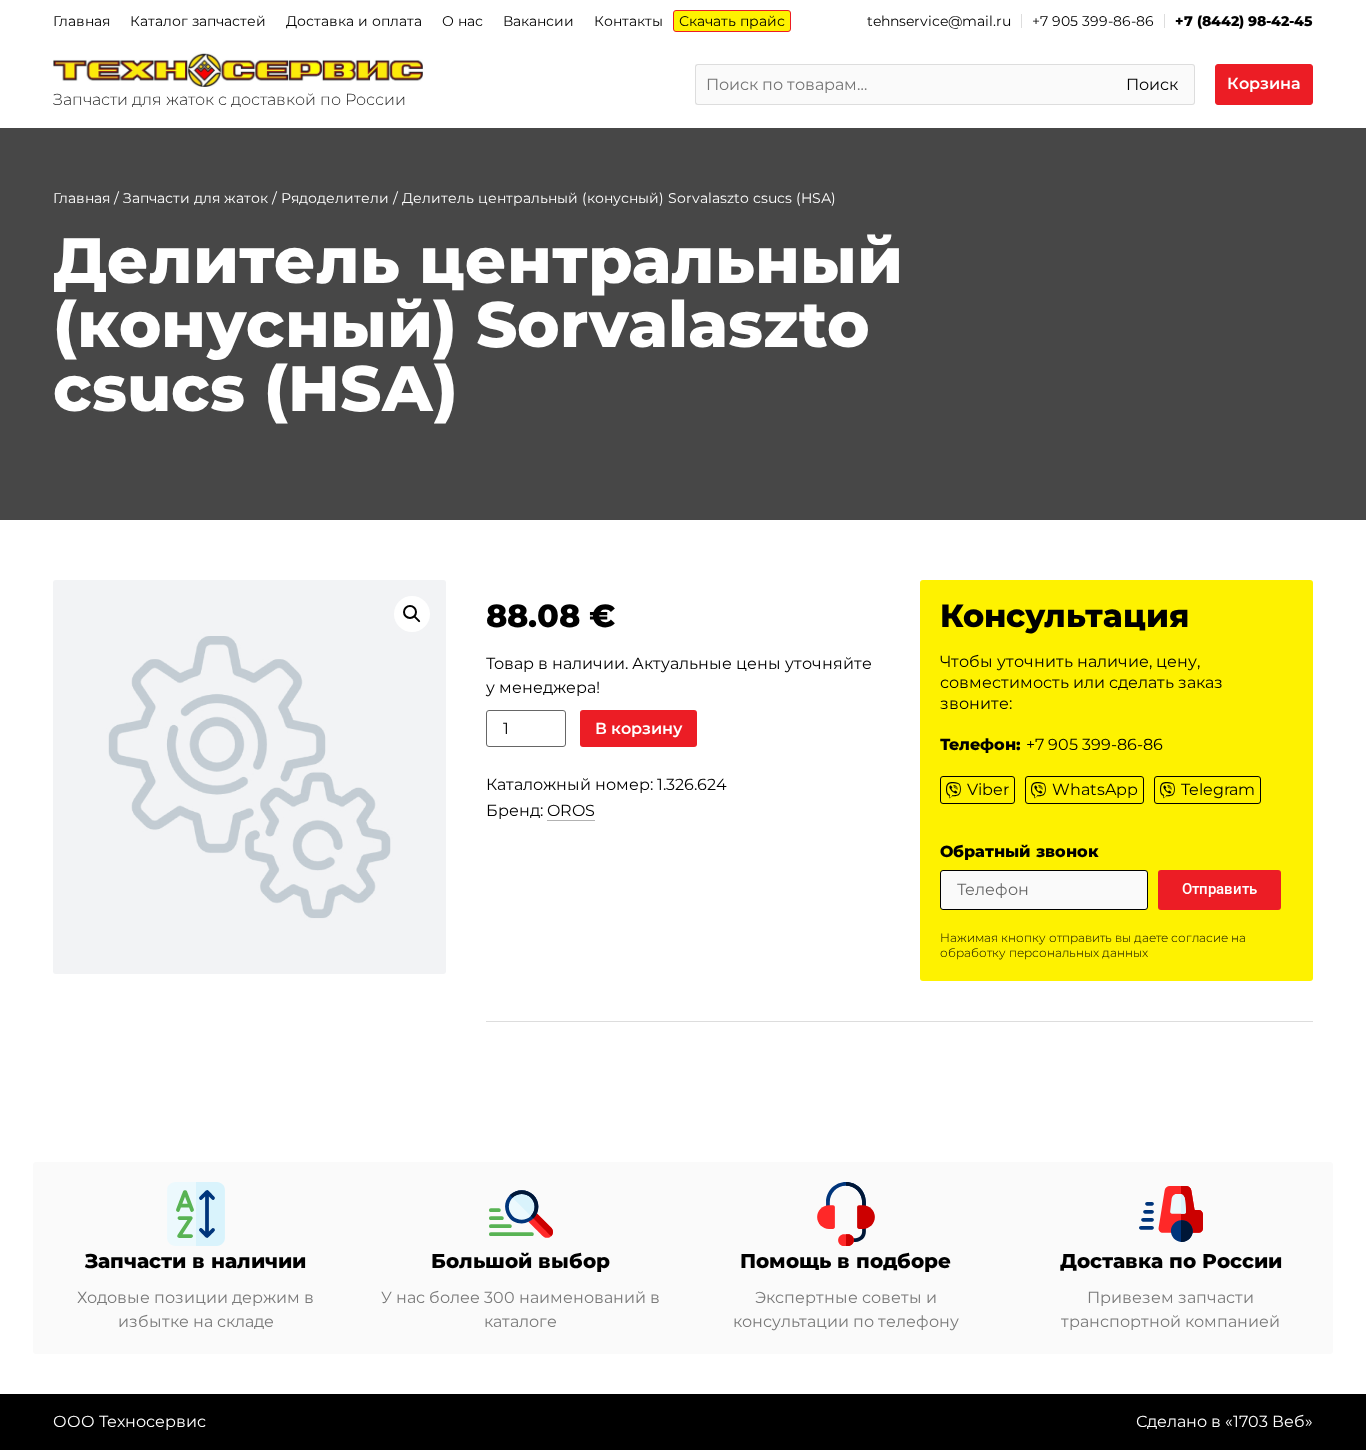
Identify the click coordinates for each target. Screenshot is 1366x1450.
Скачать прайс (732, 21)
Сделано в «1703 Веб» (1224, 1421)
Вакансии (538, 21)
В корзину (638, 728)
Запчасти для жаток (195, 198)
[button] (412, 614)
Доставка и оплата (354, 21)
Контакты (628, 21)
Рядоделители (335, 198)
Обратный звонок (1019, 852)
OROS (571, 810)
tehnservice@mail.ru (939, 21)
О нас (462, 21)
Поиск (1152, 84)
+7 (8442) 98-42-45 (1244, 21)
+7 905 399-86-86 (1093, 21)
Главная (81, 21)
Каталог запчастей (198, 21)
